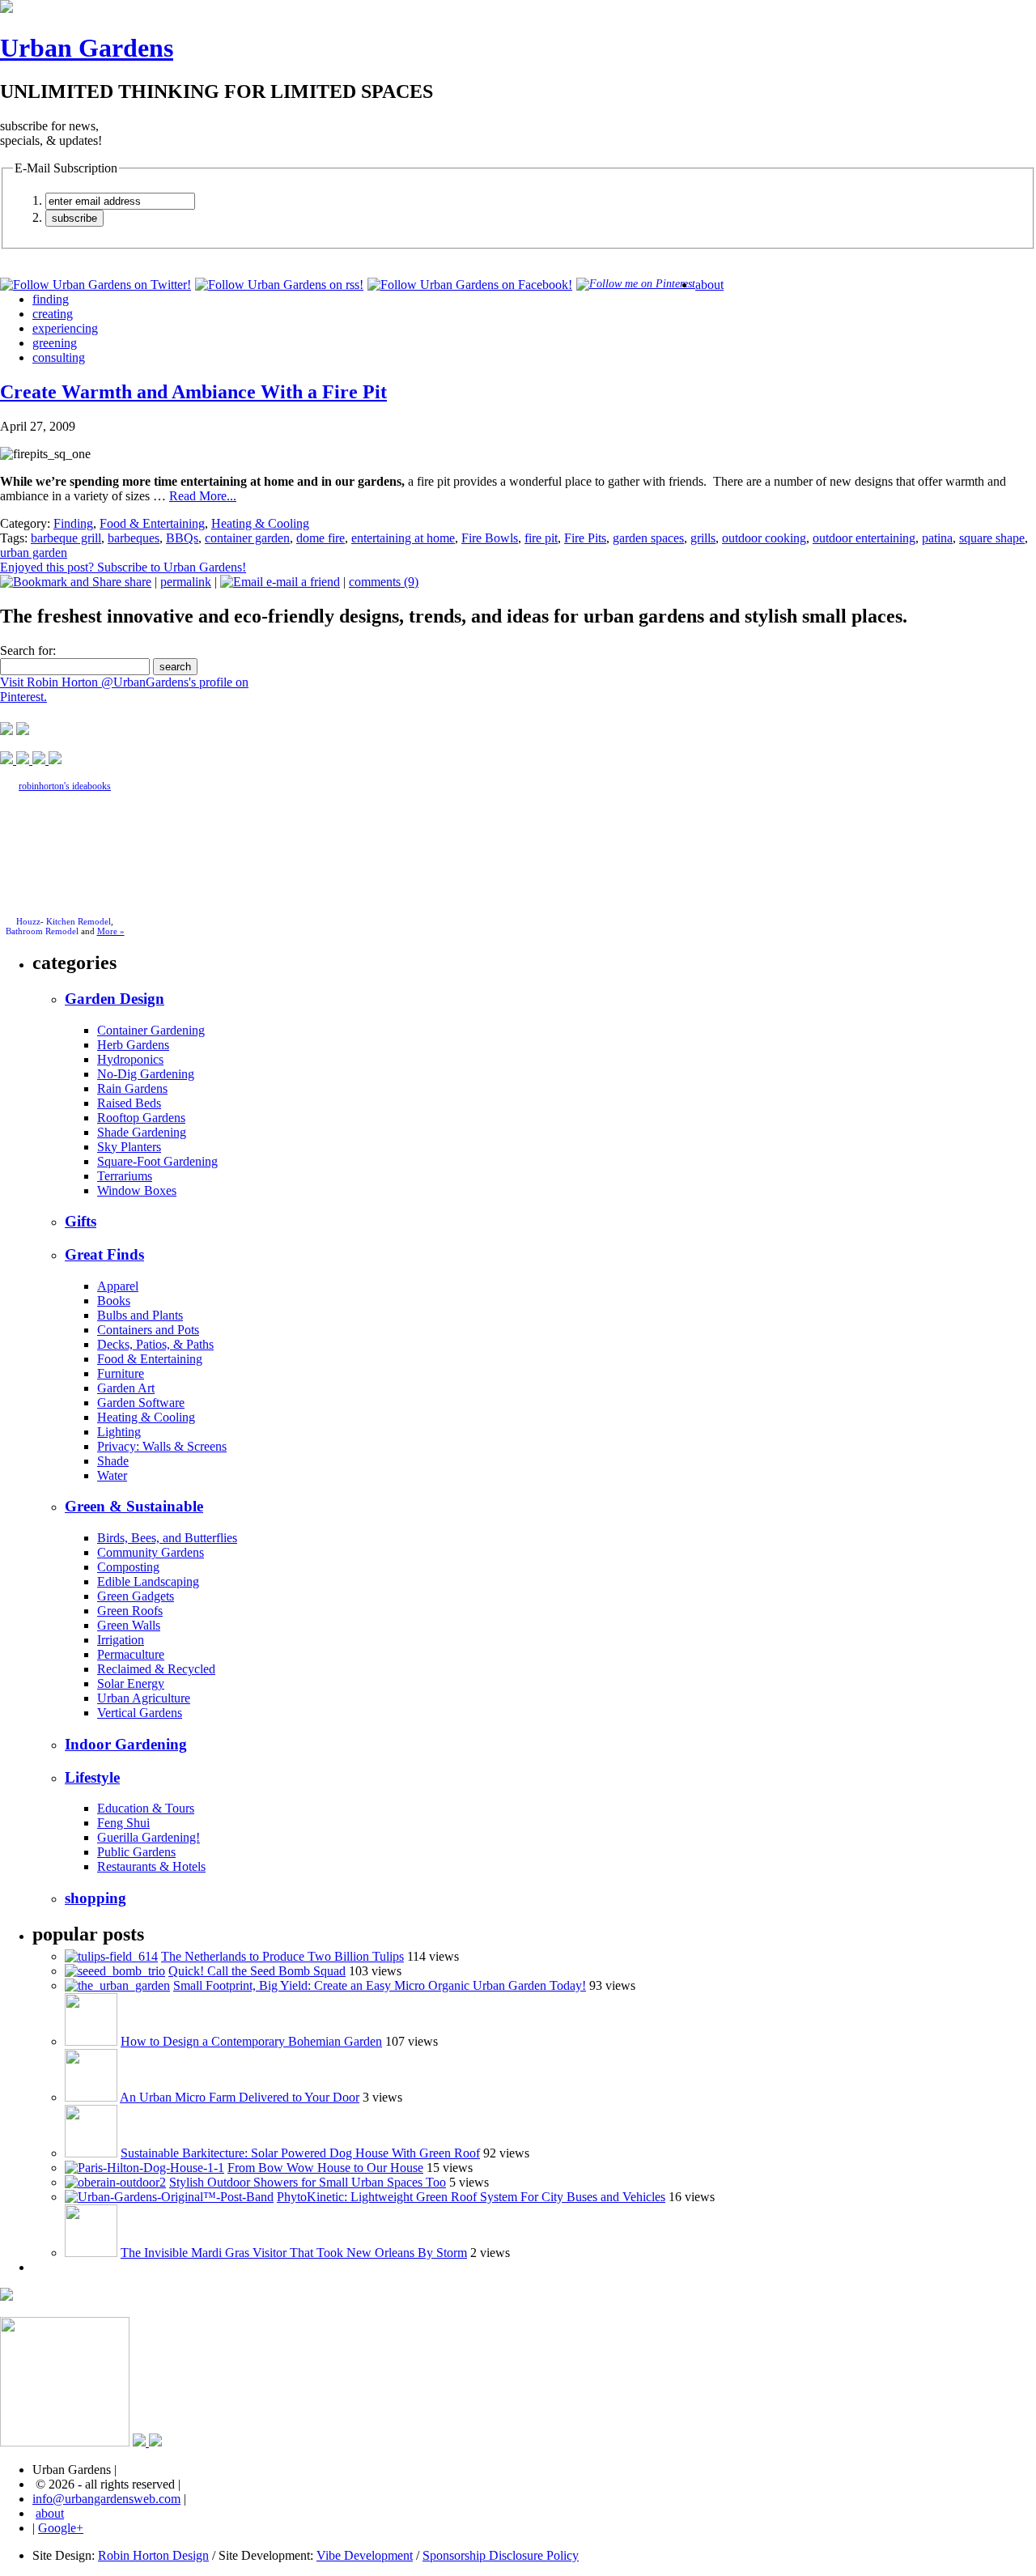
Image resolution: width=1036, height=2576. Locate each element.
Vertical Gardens (140, 1713)
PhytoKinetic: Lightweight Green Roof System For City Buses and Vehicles (471, 2197)
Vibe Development (365, 2555)
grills (703, 538)
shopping (96, 1898)
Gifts (81, 1221)
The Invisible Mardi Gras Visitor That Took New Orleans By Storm (294, 2253)
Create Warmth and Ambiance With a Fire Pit (193, 392)
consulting (59, 357)
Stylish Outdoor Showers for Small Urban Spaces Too (308, 2182)
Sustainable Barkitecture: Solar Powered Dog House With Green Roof (300, 2153)
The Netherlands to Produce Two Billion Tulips (282, 1956)
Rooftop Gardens (141, 1118)
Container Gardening (151, 1030)
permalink (186, 582)
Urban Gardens (87, 48)
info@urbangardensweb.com (106, 2499)
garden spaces (648, 538)
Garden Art (126, 1388)
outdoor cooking (764, 538)
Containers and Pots (148, 1330)
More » (111, 931)
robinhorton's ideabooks (65, 786)
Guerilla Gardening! (149, 1837)
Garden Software (141, 1403)
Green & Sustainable (134, 1506)
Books (114, 1301)
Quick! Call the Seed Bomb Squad (257, 1971)
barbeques (134, 538)
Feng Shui (123, 1823)
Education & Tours (146, 1808)
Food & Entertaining (152, 523)
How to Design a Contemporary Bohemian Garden (251, 2041)
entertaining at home (403, 538)
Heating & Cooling (260, 523)
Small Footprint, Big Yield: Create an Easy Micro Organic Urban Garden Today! (380, 1985)
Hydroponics (130, 1059)
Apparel (118, 1286)
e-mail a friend (301, 582)
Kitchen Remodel (79, 921)
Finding (73, 523)
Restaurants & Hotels (151, 1866)
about (709, 285)
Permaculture (131, 1654)
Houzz (28, 921)
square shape (992, 538)
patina (937, 538)
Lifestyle (92, 1777)
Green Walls (129, 1625)
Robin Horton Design (153, 2555)
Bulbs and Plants (140, 1315)
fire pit (541, 538)
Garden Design (115, 999)
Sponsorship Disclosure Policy (501, 2555)
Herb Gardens (133, 1045)
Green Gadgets (136, 1596)
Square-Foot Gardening (157, 1161)
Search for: (28, 650)
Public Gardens (136, 1852)
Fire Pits (585, 538)
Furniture (121, 1373)
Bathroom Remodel (42, 931)
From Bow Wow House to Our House (325, 2168)
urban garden (34, 553)
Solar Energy (131, 1683)
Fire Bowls (490, 538)
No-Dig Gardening (146, 1074)
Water (112, 1475)
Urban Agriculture (144, 1698)
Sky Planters (129, 1147)
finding (51, 299)
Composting (128, 1567)
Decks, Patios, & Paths (155, 1344)
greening (55, 343)
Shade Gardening (142, 1132)
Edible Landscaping (148, 1581)
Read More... (203, 496)
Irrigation (121, 1640)
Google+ (61, 2528)
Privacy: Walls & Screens (162, 1446)
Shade (113, 1461)
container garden (247, 538)
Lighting (119, 1432)
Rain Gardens (132, 1088)
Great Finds (104, 1254)
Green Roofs (130, 1611)
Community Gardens (151, 1552)
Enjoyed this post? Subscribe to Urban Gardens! (123, 567)
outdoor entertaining (864, 538)
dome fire (321, 538)
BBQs (182, 538)
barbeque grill (66, 538)
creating (53, 314)
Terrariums (125, 1176)
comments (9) (384, 582)
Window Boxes (137, 1190)
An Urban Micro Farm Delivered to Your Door (240, 2097)
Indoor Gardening (126, 1744)
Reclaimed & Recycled (156, 1669)
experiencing (65, 328)
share (136, 582)
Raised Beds (129, 1103)
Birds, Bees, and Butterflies (167, 1538)
